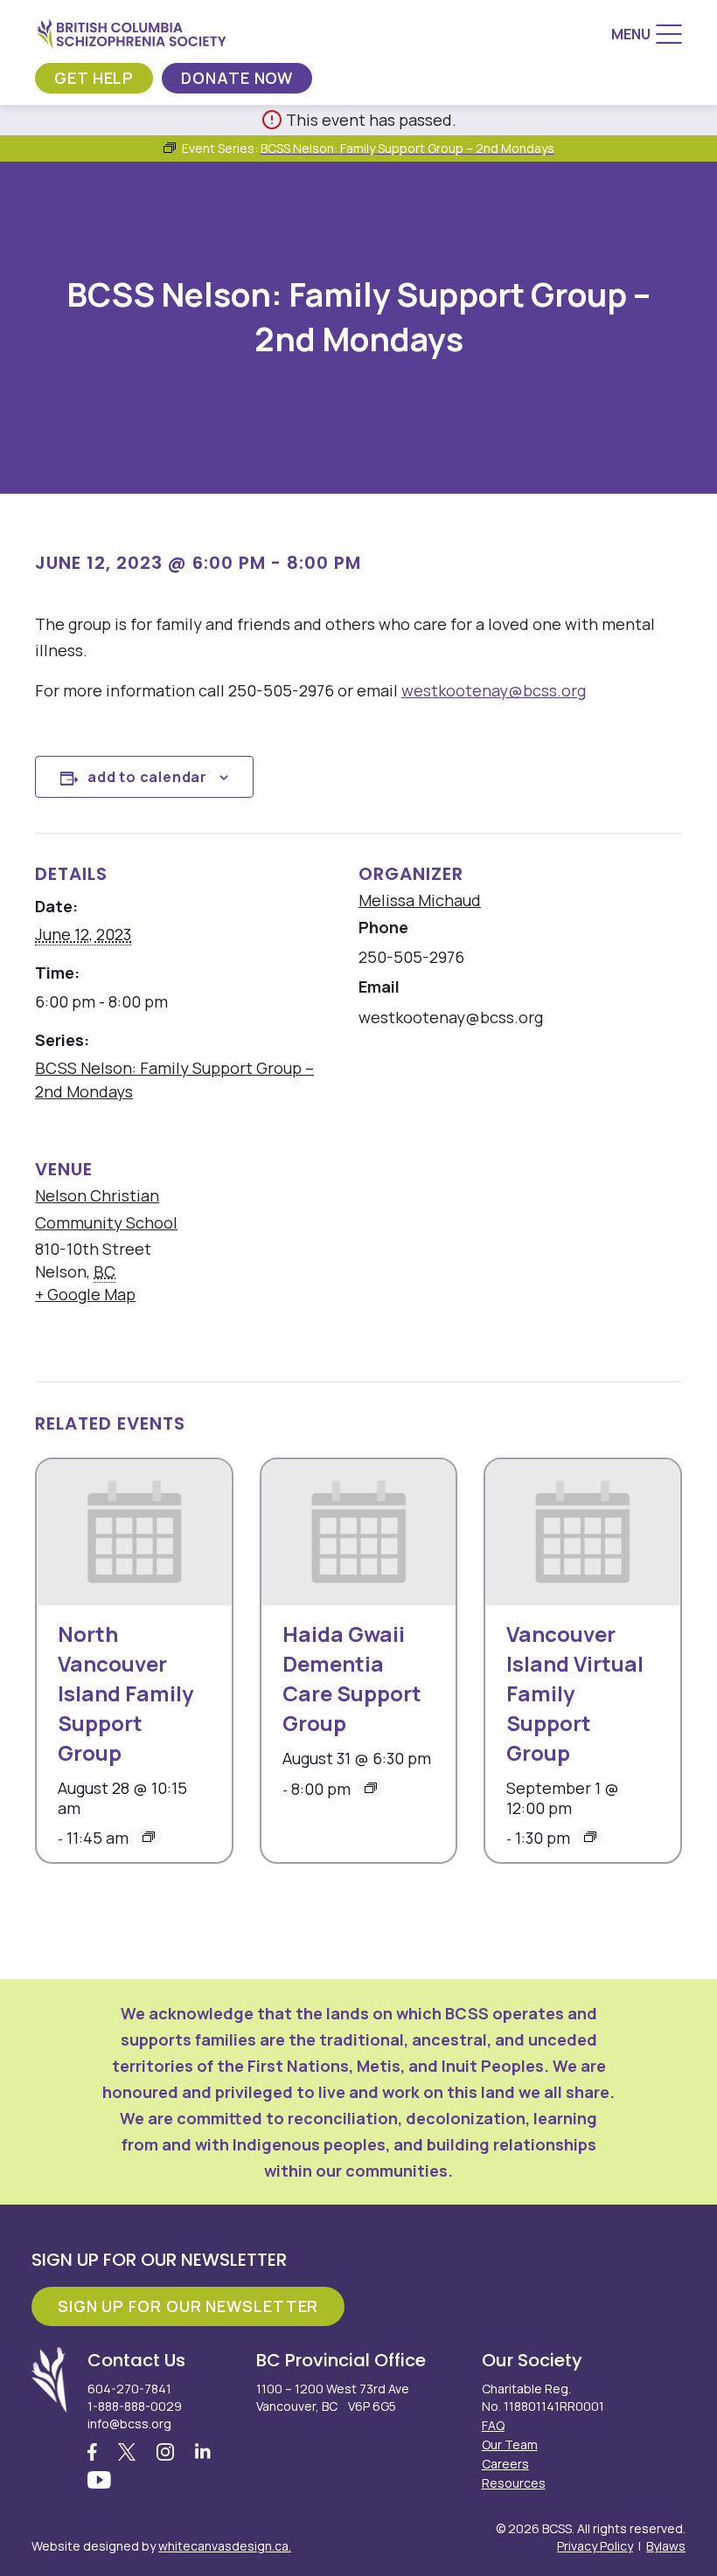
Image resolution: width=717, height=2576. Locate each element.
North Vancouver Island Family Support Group (125, 1693)
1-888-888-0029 (135, 2406)
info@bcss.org (129, 2424)
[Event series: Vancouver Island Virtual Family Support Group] (590, 1837)
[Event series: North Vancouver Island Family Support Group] (149, 1837)
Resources (514, 2483)
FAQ (493, 2425)
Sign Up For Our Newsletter (188, 2306)
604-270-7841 (129, 2389)
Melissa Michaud (420, 900)
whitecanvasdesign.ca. (225, 2546)
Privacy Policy (595, 2546)
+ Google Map (85, 1294)
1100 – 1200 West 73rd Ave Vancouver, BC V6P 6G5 (333, 2397)
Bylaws (666, 2546)
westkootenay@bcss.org (494, 690)
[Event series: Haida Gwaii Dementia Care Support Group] (371, 1788)
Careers (505, 2464)
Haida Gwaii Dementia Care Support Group (352, 1678)
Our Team (510, 2444)
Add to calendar (147, 777)
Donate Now (237, 78)
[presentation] (134, 1532)
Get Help (94, 78)
